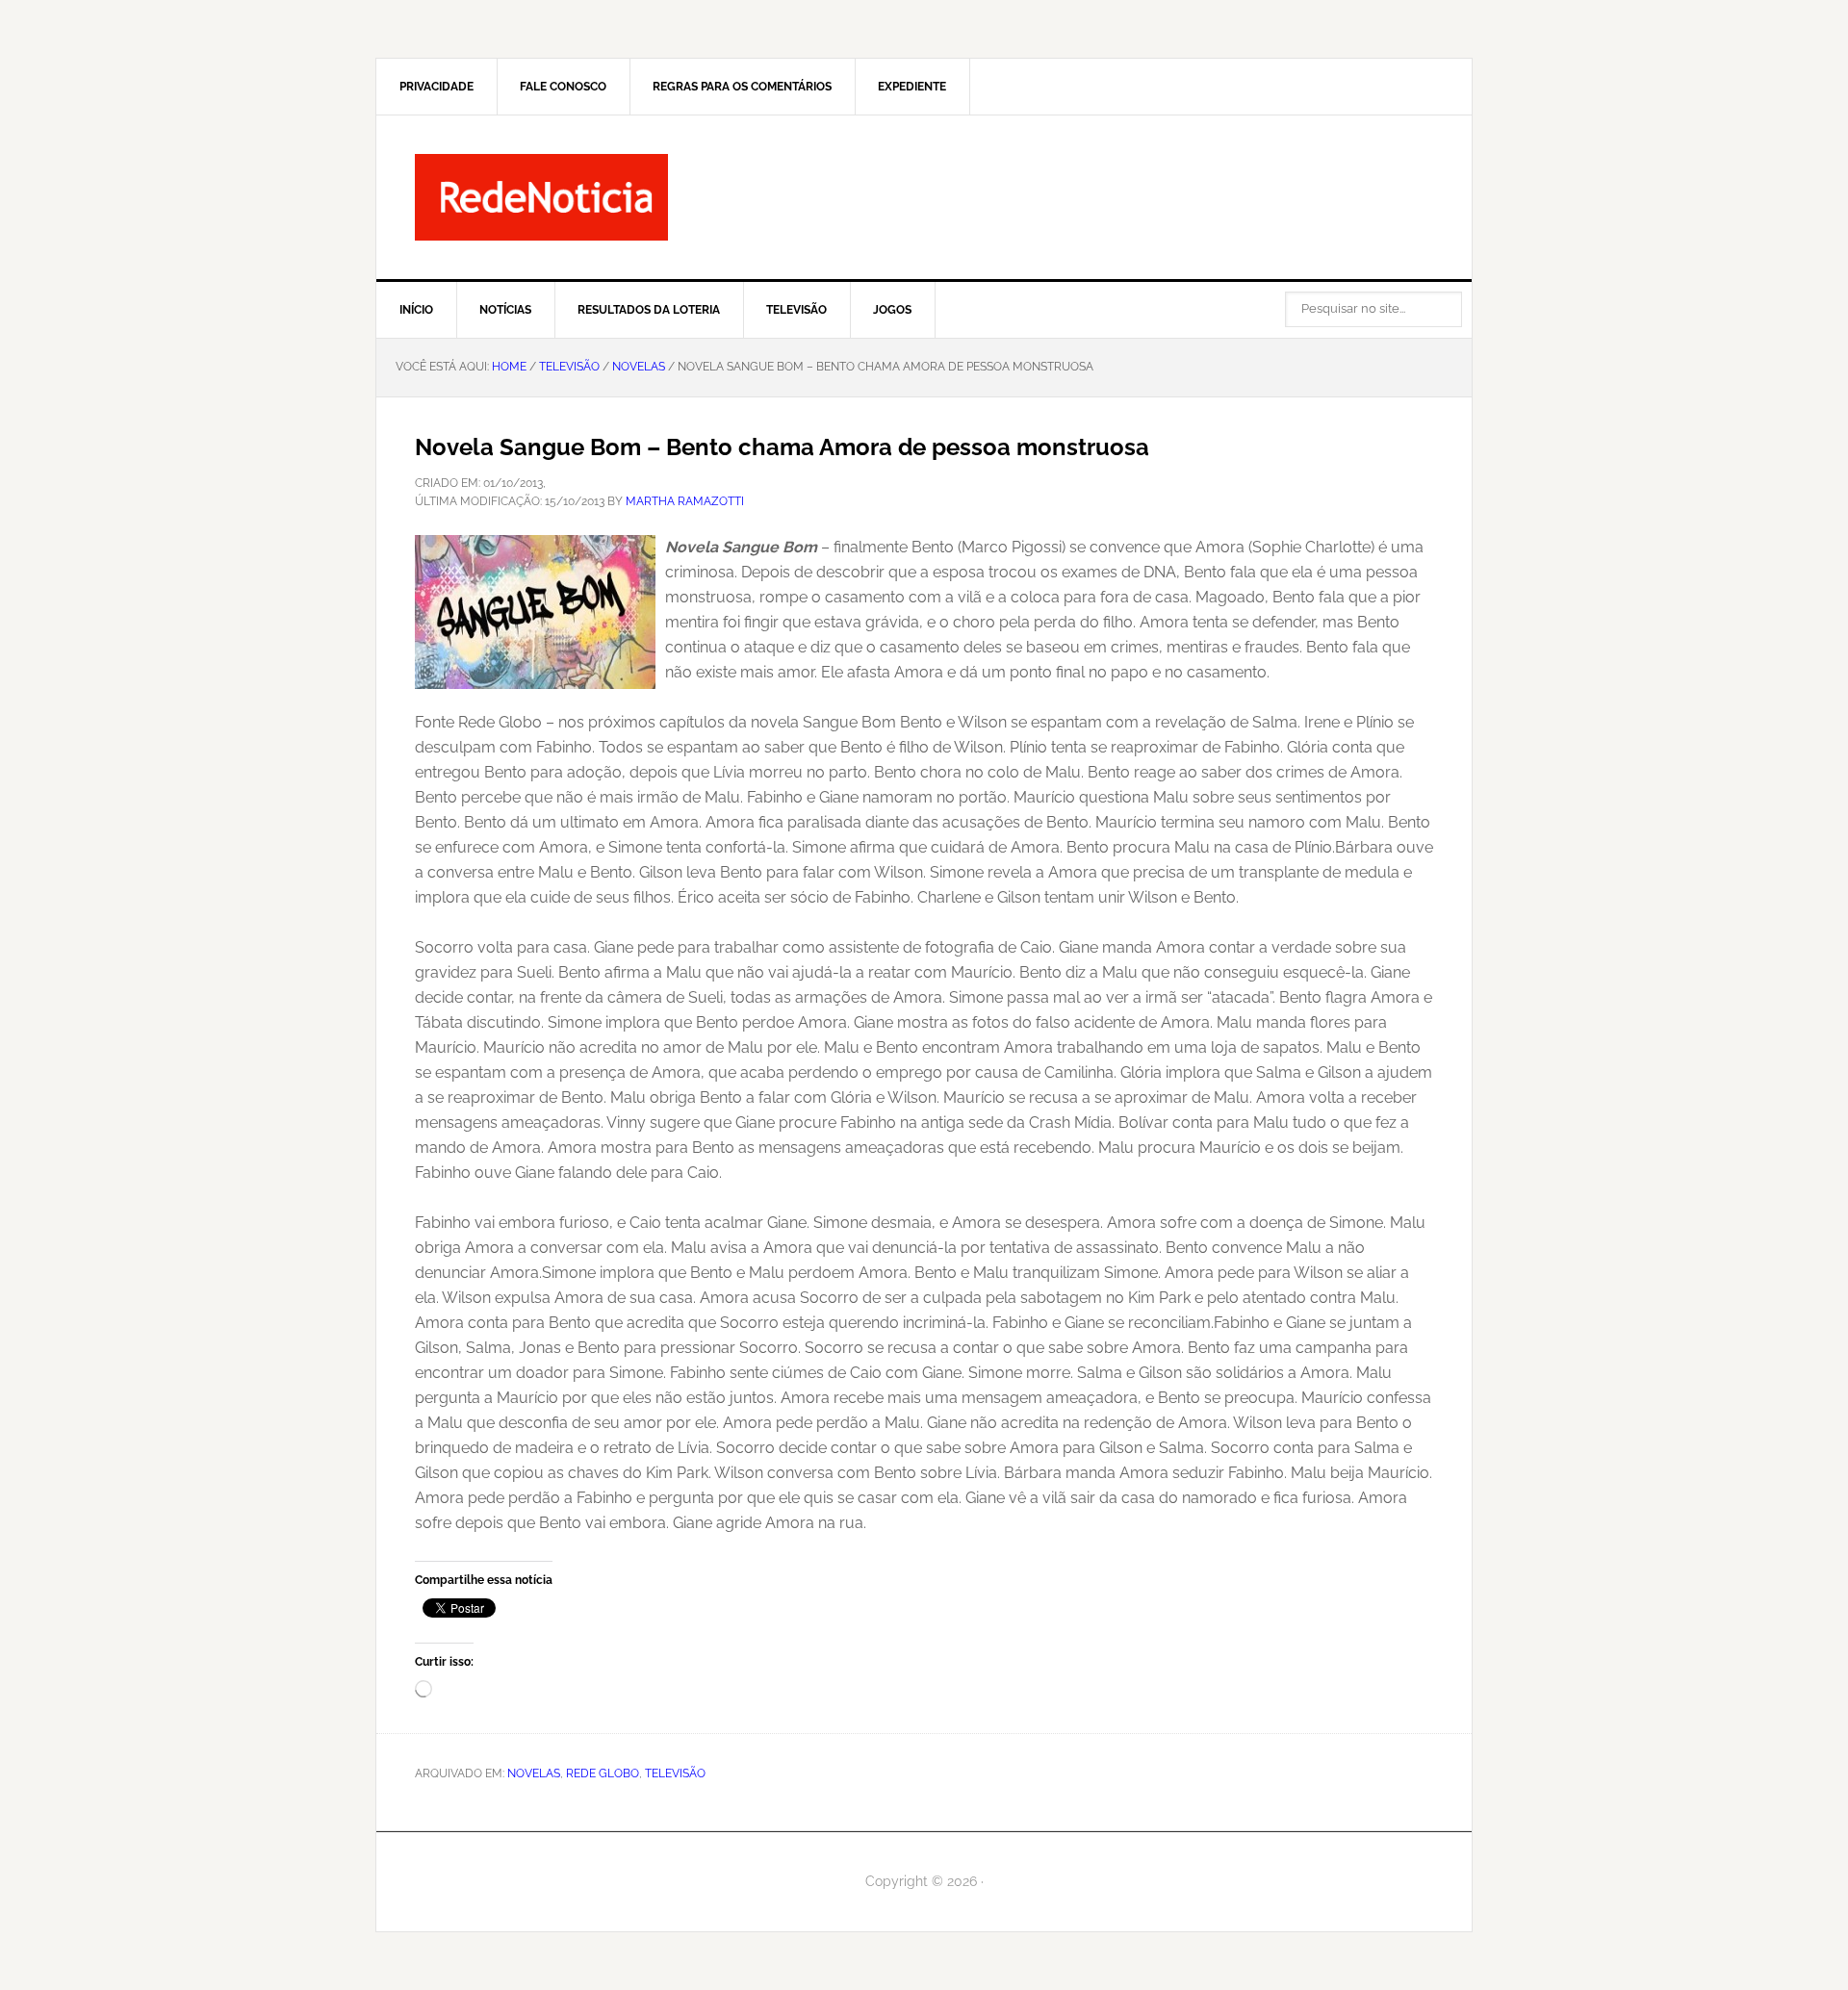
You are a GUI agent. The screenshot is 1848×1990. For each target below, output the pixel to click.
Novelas (534, 1773)
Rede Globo (603, 1773)
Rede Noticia (924, 197)
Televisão (675, 1773)
